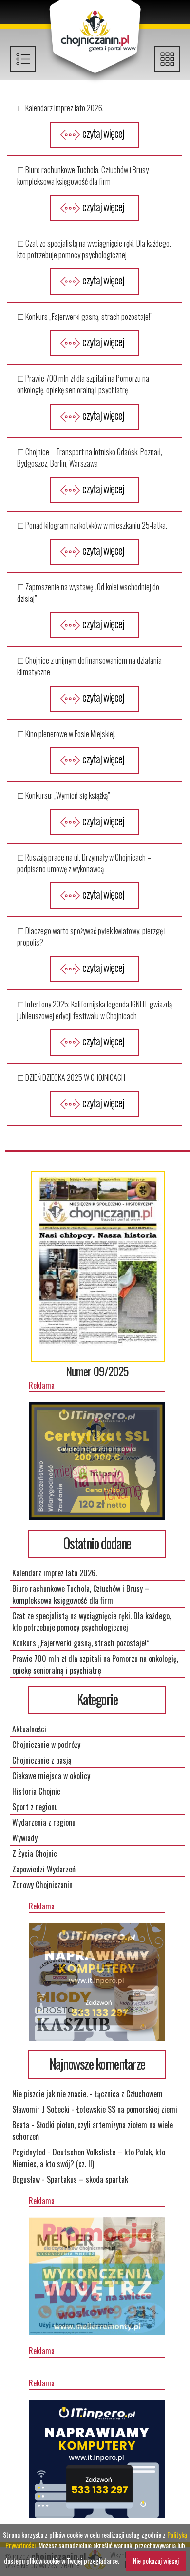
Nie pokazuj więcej (156, 2561)
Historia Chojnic (36, 1791)
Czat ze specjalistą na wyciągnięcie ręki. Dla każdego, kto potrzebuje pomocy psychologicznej (92, 1622)
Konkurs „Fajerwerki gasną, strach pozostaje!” (81, 1643)
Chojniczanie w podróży (46, 1745)
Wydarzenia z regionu (44, 1822)
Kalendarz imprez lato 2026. (55, 1573)
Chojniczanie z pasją (42, 1760)
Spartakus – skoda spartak (87, 2179)
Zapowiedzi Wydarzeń (44, 1869)
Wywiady (25, 1838)
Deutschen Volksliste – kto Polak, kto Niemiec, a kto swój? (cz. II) (89, 2158)
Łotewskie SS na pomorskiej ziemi (127, 2109)
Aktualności (29, 1729)
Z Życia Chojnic (35, 1853)
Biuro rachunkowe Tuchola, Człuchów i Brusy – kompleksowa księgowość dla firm (81, 1594)
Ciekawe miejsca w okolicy (51, 1776)
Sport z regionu (35, 1807)
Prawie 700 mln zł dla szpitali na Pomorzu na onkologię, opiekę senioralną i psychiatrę (95, 1664)
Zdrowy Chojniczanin (42, 1885)
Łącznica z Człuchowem (129, 2094)
